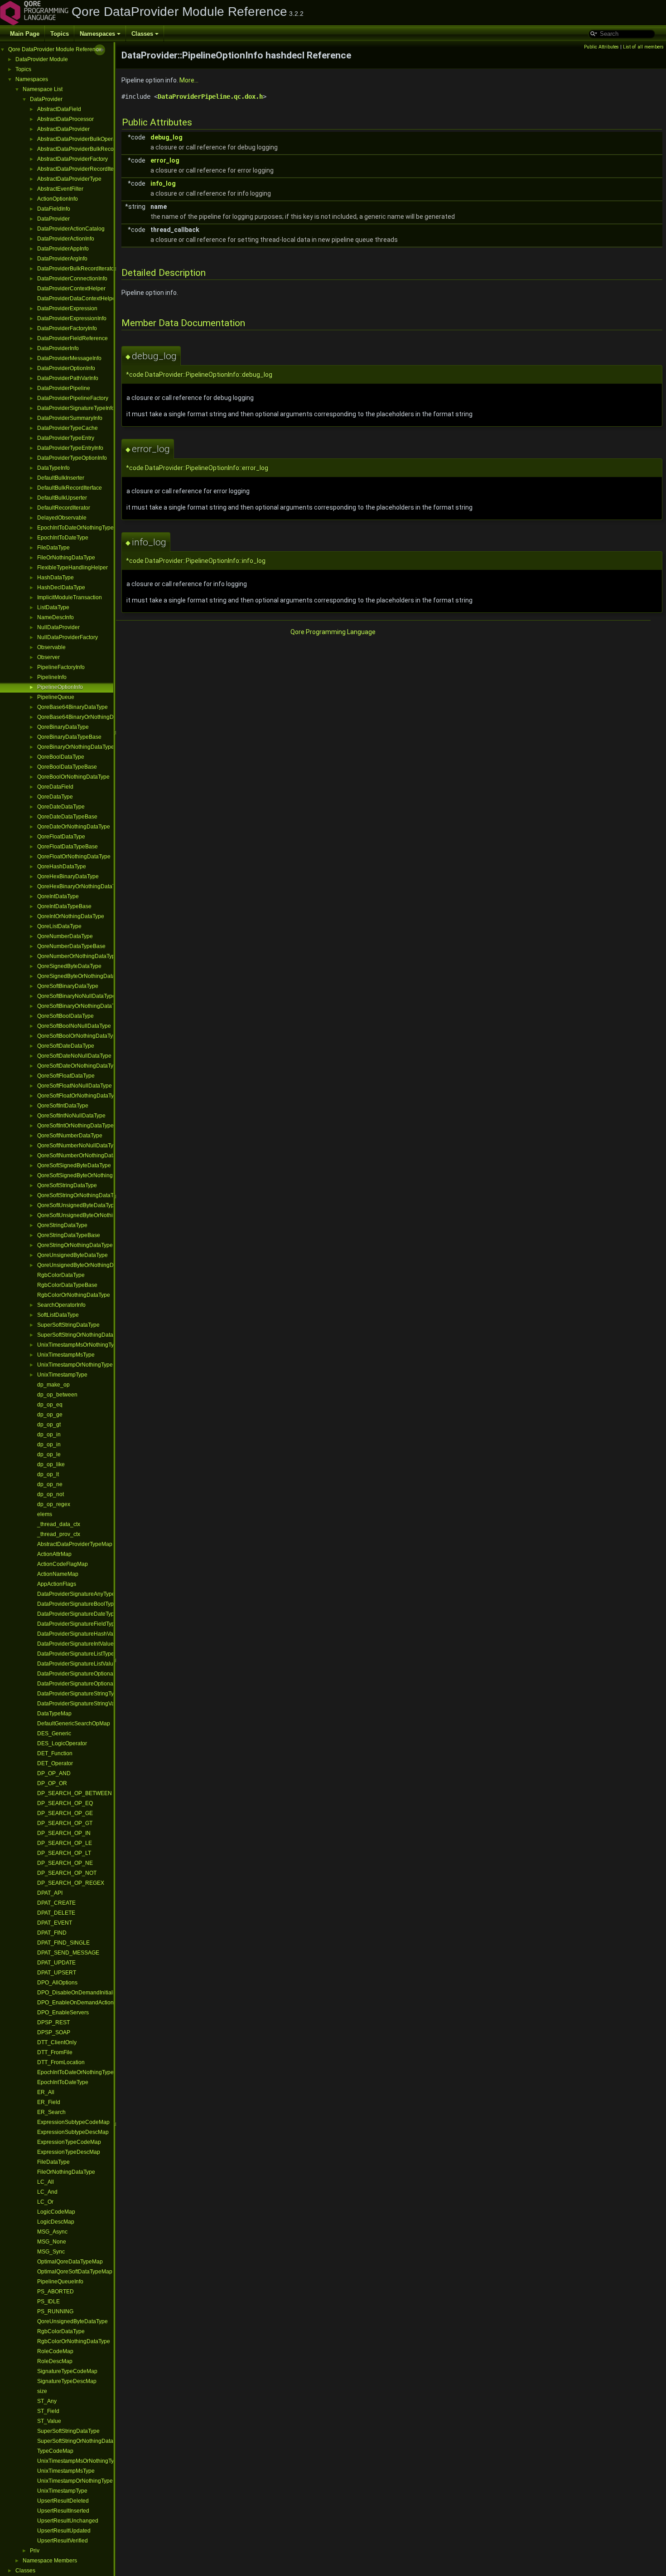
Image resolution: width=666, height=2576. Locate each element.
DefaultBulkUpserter (62, 498)
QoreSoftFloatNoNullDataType (75, 1086)
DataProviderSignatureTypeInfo (76, 408)
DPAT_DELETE (56, 1913)
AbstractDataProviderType (69, 179)
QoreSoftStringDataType (67, 1185)
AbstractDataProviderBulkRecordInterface (89, 149)
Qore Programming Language (333, 632)
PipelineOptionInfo (60, 687)
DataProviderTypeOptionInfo (72, 458)
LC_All (46, 2182)
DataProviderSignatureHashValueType (85, 1634)
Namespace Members (50, 2561)
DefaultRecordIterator (64, 508)
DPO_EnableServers (63, 2013)
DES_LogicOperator (62, 1743)
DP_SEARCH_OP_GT (65, 1823)
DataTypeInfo (53, 468)
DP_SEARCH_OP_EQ (65, 1803)
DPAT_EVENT (55, 1923)
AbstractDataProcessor (65, 119)
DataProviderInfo (58, 348)
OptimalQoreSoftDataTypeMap (75, 2272)
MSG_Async (52, 2232)
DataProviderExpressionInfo (72, 318)
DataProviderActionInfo (66, 239)
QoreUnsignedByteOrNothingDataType (85, 1265)
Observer (48, 657)
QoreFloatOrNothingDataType (74, 857)
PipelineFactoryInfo (61, 667)
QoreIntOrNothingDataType (71, 916)
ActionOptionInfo (58, 199)
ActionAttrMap (54, 1554)
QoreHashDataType (62, 867)
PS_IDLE (48, 2302)
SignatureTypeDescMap (67, 2381)
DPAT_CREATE (56, 1903)
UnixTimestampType (62, 1375)
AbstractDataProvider (63, 129)
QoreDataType (55, 797)
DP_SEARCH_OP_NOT (67, 1873)
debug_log (166, 137)
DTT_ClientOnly (57, 2042)
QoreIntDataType (58, 896)
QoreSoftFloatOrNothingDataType (79, 1096)
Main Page (25, 34)
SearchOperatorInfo (61, 1305)
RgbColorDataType (61, 1275)
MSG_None (52, 2242)
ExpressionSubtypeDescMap (73, 2132)
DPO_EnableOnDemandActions (77, 2003)
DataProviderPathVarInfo (68, 378)
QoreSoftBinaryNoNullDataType (76, 996)
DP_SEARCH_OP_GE (65, 1813)
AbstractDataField (59, 109)
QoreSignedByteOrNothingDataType (82, 976)
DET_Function (55, 1753)
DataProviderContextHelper (71, 289)
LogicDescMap (56, 2222)
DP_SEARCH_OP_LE (65, 1843)
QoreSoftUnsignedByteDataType (77, 1205)
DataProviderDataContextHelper (77, 299)
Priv (35, 2551)
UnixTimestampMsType (66, 1355)
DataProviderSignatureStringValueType (86, 1704)
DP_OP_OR (52, 1783)
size (42, 2391)
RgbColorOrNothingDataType (74, 1295)
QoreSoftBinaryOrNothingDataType (80, 1006)
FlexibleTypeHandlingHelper (72, 568)
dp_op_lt (48, 1474)
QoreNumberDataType (65, 936)
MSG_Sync (51, 2252)
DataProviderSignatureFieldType (77, 1624)
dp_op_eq (50, 1405)
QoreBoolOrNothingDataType (73, 777)
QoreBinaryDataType (63, 727)
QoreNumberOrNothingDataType (78, 956)
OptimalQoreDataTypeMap (70, 2262)
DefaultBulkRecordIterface (70, 488)
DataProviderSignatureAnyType (76, 1594)
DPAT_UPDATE (56, 1963)
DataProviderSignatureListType (76, 1654)
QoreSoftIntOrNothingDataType (75, 1126)
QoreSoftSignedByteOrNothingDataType (87, 1175)
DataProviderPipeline (64, 388)
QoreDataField (55, 787)
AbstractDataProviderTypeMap (75, 1544)
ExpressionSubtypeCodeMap (73, 2122)
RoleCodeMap (55, 2351)
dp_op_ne (50, 1484)
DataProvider (46, 99)
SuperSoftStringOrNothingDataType (81, 1335)
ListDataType (53, 607)
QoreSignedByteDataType (69, 966)
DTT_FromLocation (61, 2062)
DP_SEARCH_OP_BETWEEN (75, 1793)
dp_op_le (49, 1454)
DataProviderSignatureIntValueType (81, 1644)
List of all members (643, 47)
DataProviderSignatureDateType (77, 1614)
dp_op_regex (54, 1504)
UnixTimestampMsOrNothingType (79, 1345)
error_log (165, 160)
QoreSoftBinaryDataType (68, 986)
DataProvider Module (42, 59)
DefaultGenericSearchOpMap (74, 1724)
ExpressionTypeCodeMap (69, 2142)
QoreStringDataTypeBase (69, 1235)
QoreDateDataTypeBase (67, 817)
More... (189, 80)
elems (45, 1514)
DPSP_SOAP (54, 2032)
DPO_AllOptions (57, 1983)
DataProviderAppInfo (63, 249)
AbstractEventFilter (60, 189)
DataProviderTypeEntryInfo (70, 448)
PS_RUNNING (55, 2311)
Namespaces (97, 34)
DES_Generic (54, 1733)
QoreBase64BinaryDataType (72, 707)
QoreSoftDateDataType (66, 1046)
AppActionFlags (57, 1584)
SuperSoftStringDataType (68, 1325)
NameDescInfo (55, 617)
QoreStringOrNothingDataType (75, 1245)
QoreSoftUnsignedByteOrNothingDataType (90, 1215)
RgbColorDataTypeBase (67, 1285)
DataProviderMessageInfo (69, 358)
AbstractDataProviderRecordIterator (81, 169)
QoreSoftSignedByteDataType (74, 1165)
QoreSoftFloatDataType (66, 1076)
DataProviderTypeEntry (66, 438)
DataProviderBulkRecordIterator (77, 269)
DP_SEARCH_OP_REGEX (71, 1883)
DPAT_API (50, 1893)
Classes (142, 34)
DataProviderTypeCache (68, 428)
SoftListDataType (58, 1315)
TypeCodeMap (55, 2451)
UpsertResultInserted (63, 2511)
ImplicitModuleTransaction (70, 597)
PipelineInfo (52, 677)
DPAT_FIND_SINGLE (63, 1943)
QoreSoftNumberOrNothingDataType (82, 1156)
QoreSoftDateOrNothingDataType (78, 1066)
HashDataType (55, 578)
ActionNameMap (58, 1574)
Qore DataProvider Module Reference (55, 49)
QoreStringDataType (62, 1225)
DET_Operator (55, 1763)
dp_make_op (53, 1385)
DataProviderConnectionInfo (72, 279)
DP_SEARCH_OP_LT (64, 1853)
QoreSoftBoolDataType (65, 1016)
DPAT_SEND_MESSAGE (68, 1953)
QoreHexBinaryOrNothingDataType (81, 886)
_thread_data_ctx (59, 1524)
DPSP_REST (53, 2022)
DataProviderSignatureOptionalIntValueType (92, 1674)
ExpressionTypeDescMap (69, 2152)
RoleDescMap (55, 2361)
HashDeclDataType (61, 587)
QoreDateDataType (61, 807)
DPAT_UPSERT (57, 1973)
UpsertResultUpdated (64, 2531)
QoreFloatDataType (61, 837)
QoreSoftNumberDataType (70, 1136)
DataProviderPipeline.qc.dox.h (210, 96)
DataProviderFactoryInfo (67, 328)
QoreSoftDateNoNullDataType (74, 1056)
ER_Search (51, 2112)
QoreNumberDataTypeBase (71, 946)
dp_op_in (49, 1435)
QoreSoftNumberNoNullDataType (78, 1146)
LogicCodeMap (56, 2212)
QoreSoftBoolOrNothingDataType (78, 1036)
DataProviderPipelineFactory (73, 398)
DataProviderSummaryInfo (70, 418)
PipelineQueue (56, 697)
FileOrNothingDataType (66, 558)
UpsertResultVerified (63, 2541)
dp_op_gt (49, 1425)
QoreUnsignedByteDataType (72, 1255)
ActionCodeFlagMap (63, 1564)
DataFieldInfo (54, 209)
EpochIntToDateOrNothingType (75, 528)
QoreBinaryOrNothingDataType (76, 747)
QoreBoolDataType (61, 757)
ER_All (46, 2092)
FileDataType (53, 548)
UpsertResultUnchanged (68, 2521)
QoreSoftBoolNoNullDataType (74, 1026)
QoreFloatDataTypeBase (68, 847)
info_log (163, 183)
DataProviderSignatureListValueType (83, 1664)
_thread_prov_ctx (59, 1534)
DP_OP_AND (54, 1773)
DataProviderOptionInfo (66, 368)
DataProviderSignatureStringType (79, 1694)
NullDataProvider (58, 627)
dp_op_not (51, 1494)
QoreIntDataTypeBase (64, 906)
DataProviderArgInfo (62, 259)
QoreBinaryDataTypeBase (69, 737)
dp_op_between (57, 1395)
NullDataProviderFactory (68, 637)
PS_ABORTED (55, 2292)
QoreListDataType (59, 926)
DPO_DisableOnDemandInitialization (83, 1993)
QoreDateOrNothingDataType (74, 827)
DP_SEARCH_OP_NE (65, 1863)
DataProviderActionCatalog (71, 229)
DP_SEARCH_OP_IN (64, 1833)
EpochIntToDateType (63, 538)
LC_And (47, 2192)
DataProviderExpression (67, 308)
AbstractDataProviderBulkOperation (81, 139)
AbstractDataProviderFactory (72, 159)
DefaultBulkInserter (61, 478)
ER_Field (49, 2102)
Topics (60, 34)
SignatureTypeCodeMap (67, 2371)
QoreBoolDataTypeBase (67, 767)
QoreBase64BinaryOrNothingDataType (85, 717)
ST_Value (49, 2421)
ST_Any (47, 2401)
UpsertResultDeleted (63, 2501)
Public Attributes (601, 47)
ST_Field (48, 2411)
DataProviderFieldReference (72, 338)
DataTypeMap (54, 1714)
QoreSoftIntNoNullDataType (71, 1116)
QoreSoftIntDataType (63, 1106)
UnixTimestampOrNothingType (75, 1365)
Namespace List (43, 89)
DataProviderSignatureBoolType (77, 1604)
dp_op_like (51, 1464)
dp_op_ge (50, 1415)
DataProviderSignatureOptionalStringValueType (96, 1684)
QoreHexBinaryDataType (68, 876)
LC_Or (45, 2202)
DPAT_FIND (52, 1933)
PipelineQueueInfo (60, 2282)
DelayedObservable (62, 518)
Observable (51, 647)
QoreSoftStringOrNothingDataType (80, 1195)
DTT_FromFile (55, 2052)
